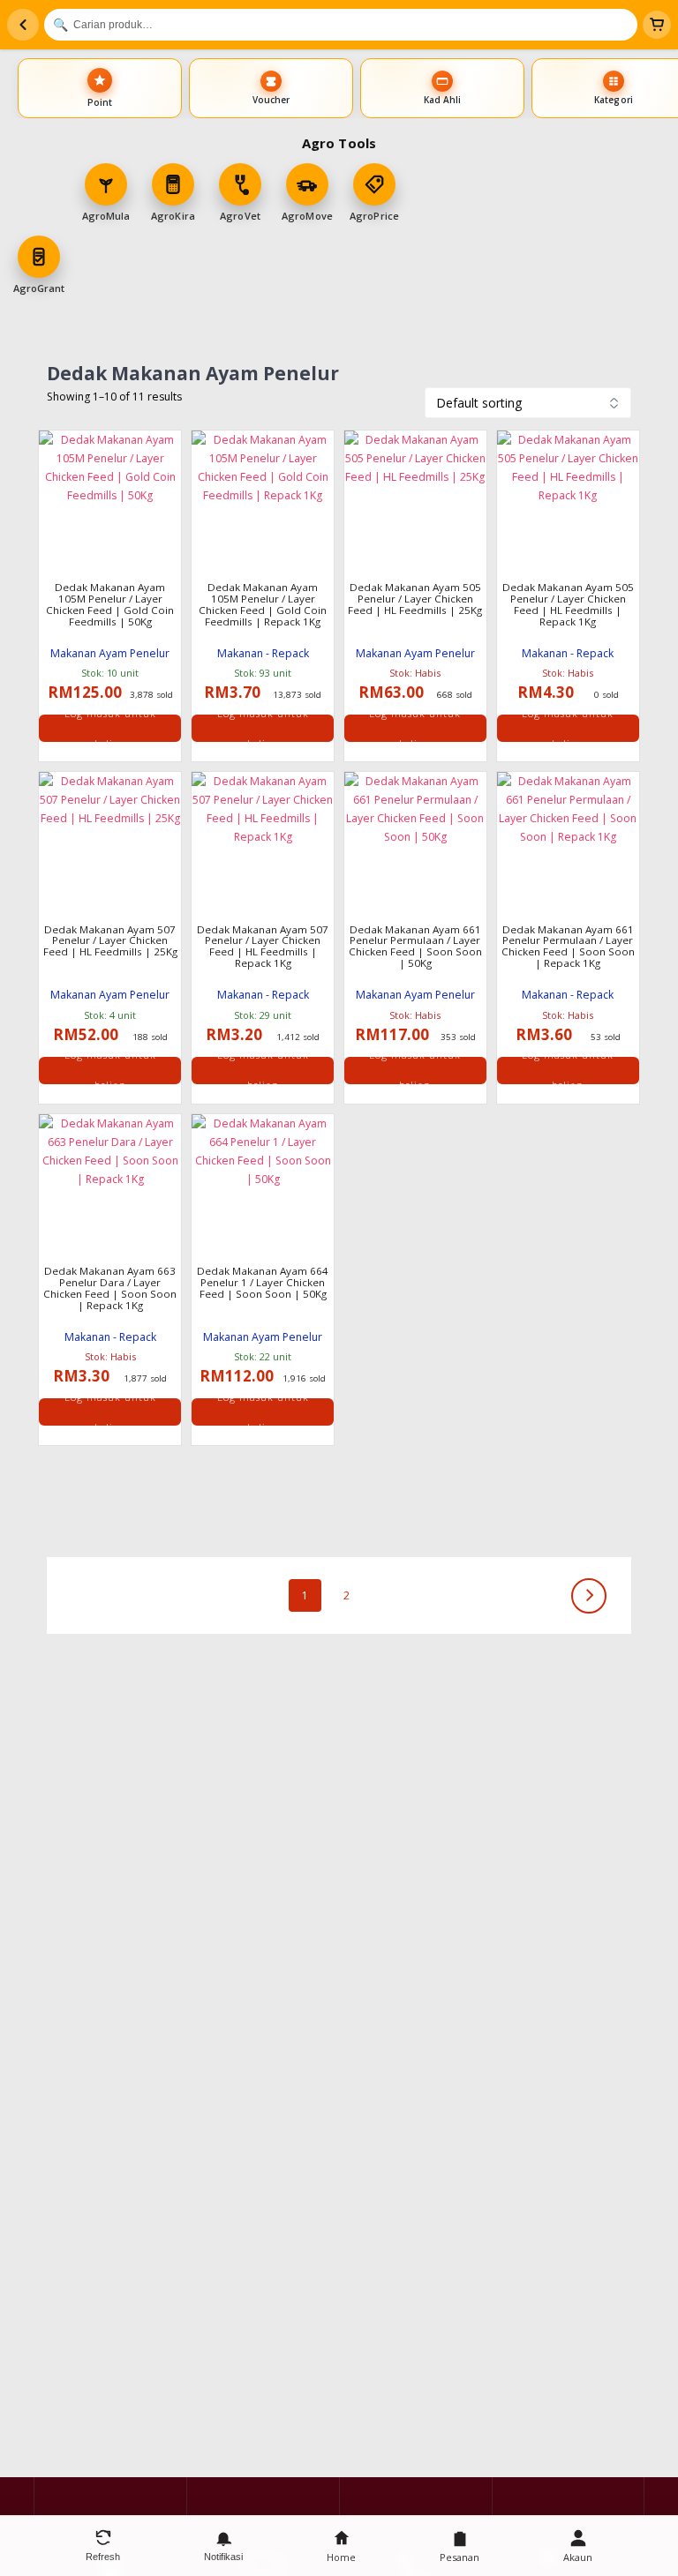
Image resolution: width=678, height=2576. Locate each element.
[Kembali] (23, 25)
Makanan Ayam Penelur (110, 653)
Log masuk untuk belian (110, 728)
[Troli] (657, 25)
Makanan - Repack (263, 653)
